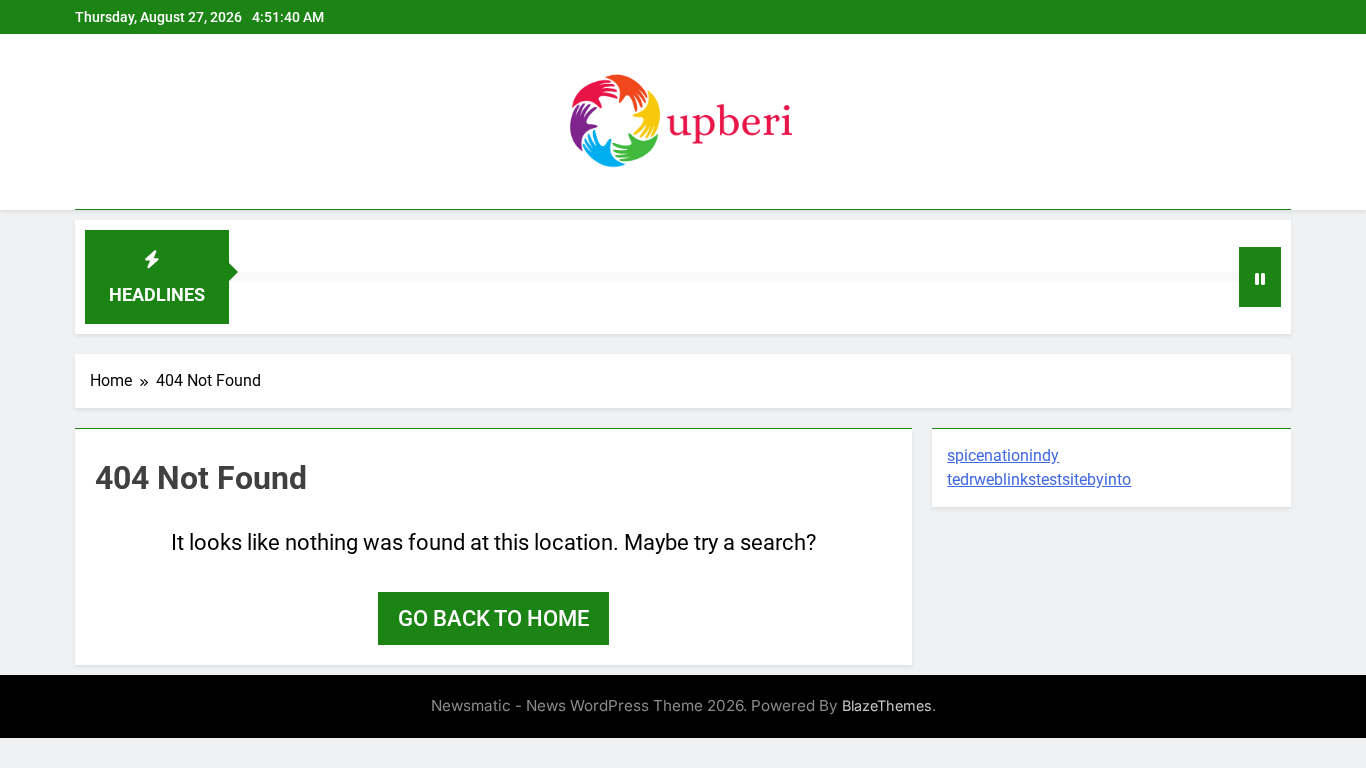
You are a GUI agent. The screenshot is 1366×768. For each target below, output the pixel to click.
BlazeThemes (887, 705)
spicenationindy (1003, 455)
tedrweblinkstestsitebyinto (1039, 479)
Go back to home (493, 618)
